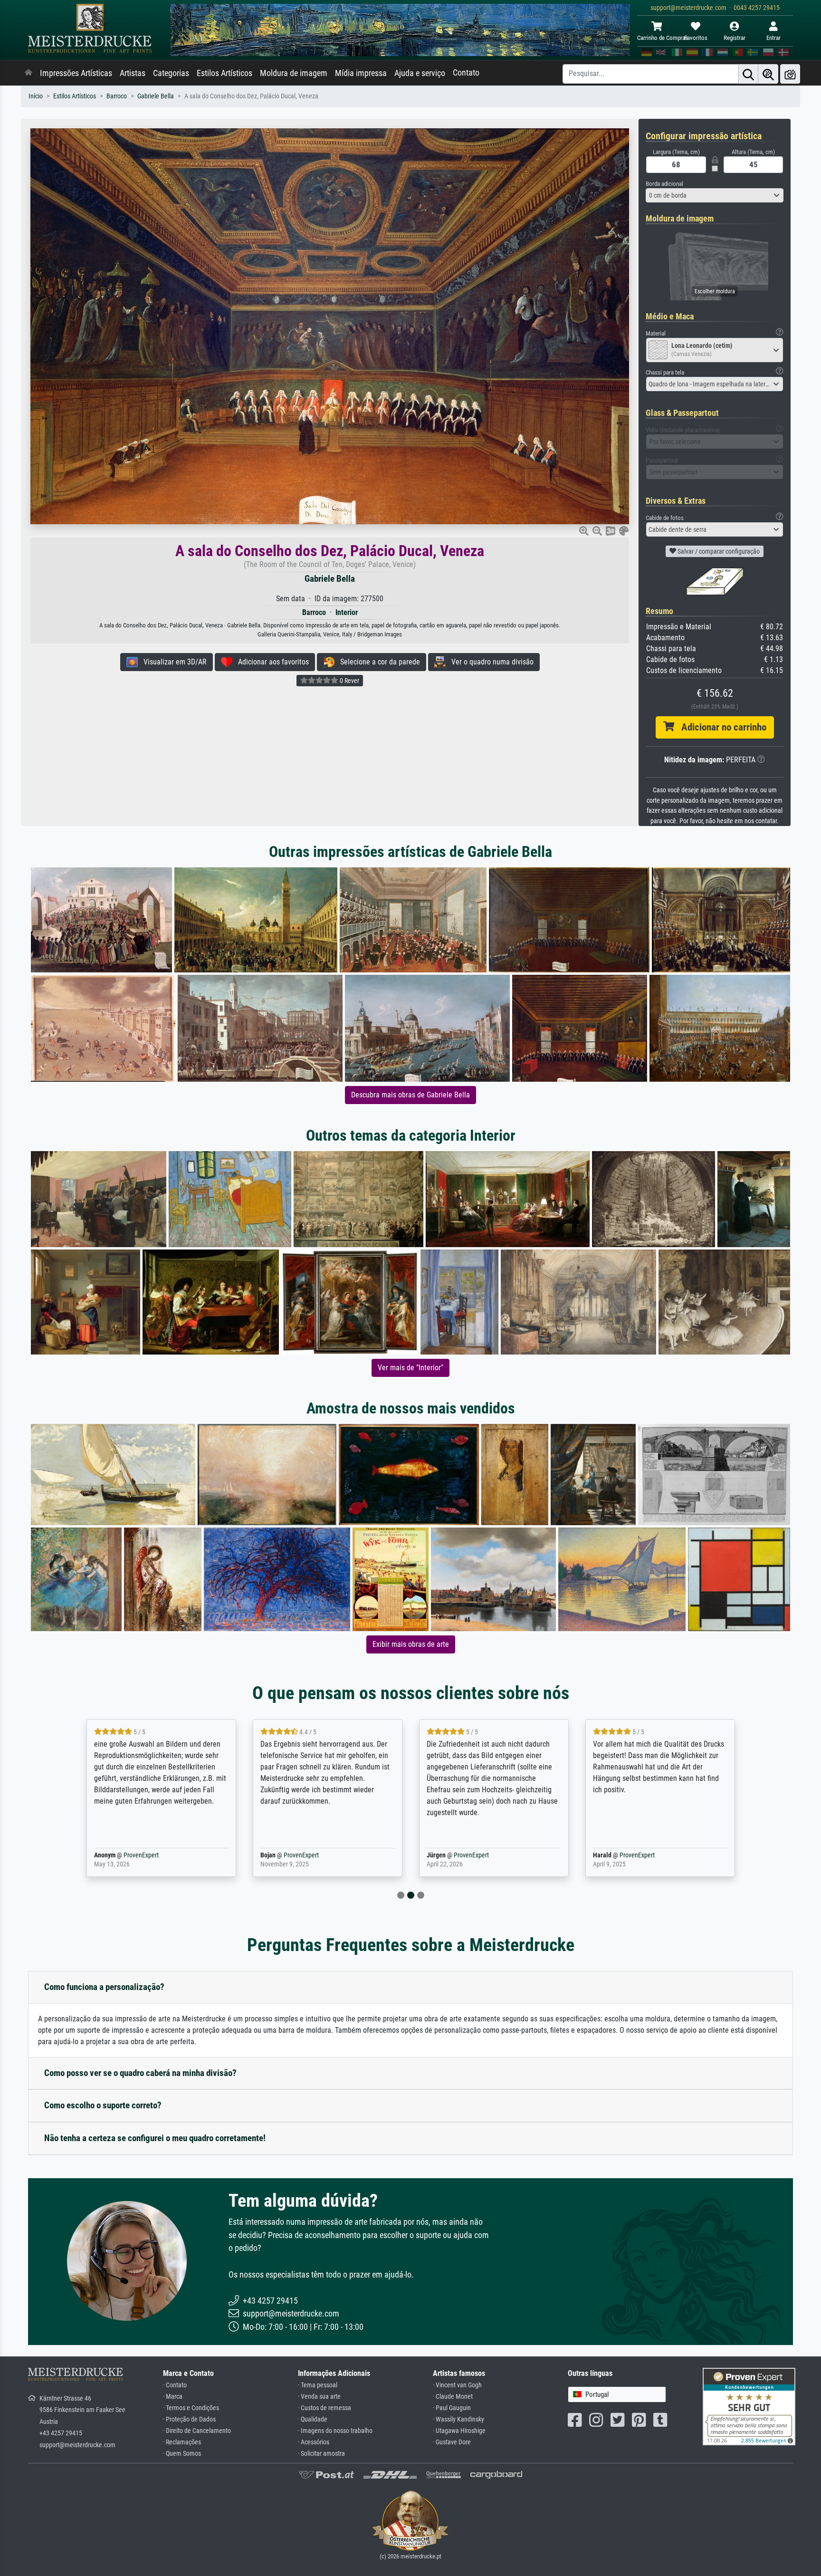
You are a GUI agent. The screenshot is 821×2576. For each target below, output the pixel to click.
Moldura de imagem (294, 73)
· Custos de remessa (325, 2408)
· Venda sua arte (319, 2397)
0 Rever (349, 681)
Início (36, 96)
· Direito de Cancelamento (197, 2431)
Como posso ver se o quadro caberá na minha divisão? (140, 2073)
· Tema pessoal (318, 2385)
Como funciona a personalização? (104, 1987)
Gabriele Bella (156, 96)
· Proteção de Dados (189, 2419)
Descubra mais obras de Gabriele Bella (410, 1095)
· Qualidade (313, 2419)
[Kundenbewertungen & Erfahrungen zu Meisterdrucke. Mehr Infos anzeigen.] (749, 2406)
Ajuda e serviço (420, 73)
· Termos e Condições (191, 2408)
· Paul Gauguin (452, 2408)
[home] (29, 73)
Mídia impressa (361, 73)
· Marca (173, 2397)
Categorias (171, 73)
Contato (466, 73)
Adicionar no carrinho (720, 727)
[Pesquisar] (748, 74)
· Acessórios (314, 2442)
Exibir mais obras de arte (411, 1644)
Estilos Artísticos (224, 73)
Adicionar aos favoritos (271, 662)
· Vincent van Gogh (457, 2385)
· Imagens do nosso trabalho (335, 2431)
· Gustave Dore (452, 2442)
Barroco (117, 96)
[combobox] (715, 195)
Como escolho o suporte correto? (103, 2105)
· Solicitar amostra (321, 2454)
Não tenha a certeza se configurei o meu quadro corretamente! (155, 2138)
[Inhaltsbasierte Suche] (768, 74)
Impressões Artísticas (76, 73)
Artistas (133, 73)
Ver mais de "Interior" (410, 1368)
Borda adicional (664, 184)
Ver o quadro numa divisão (490, 662)
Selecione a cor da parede (377, 662)
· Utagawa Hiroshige (459, 2431)
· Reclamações (182, 2442)
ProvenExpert (139, 1855)
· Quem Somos (182, 2454)
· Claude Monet (453, 2397)
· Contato (175, 2385)
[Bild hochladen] (790, 74)
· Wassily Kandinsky (458, 2419)
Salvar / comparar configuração (718, 551)
